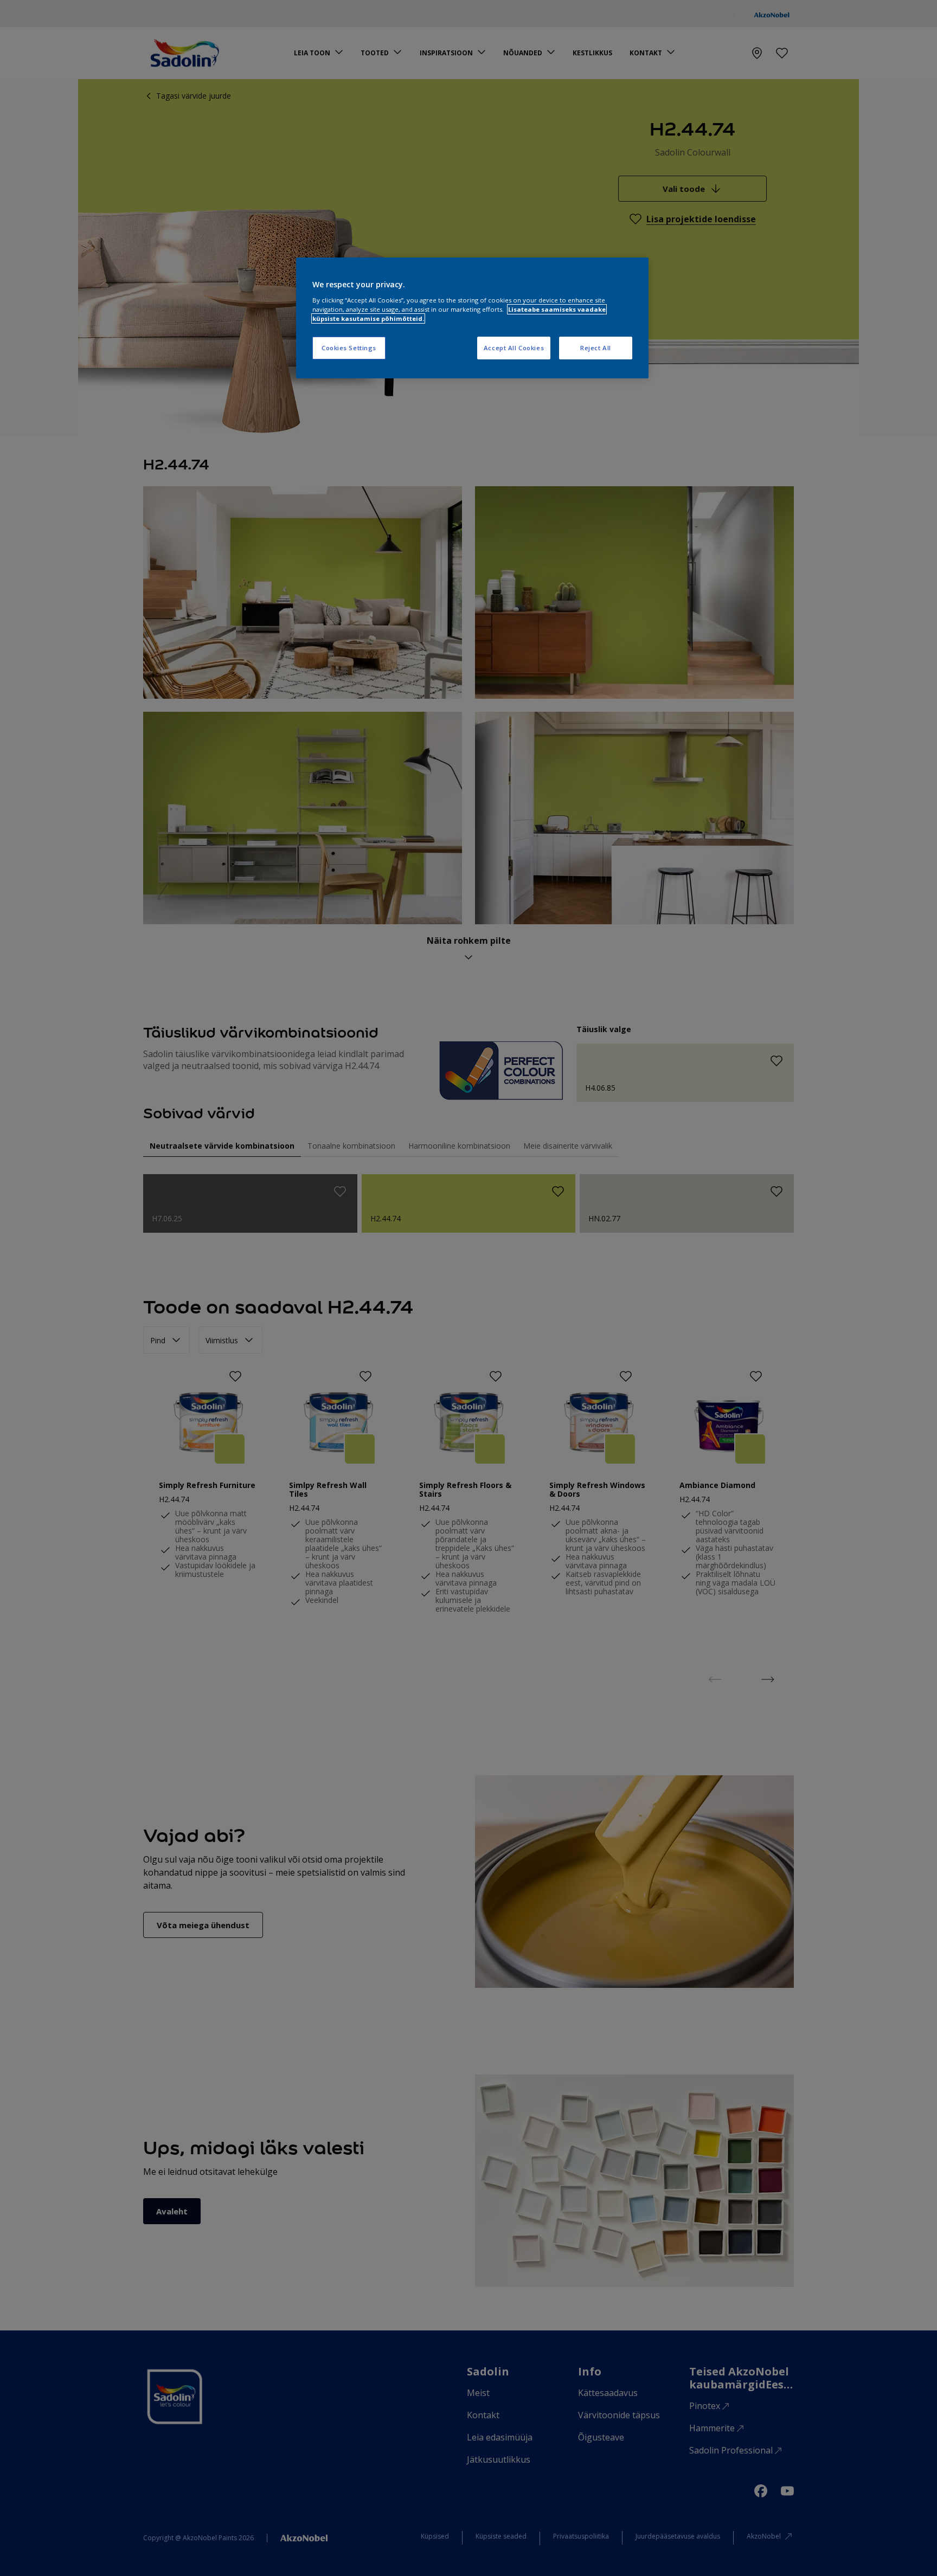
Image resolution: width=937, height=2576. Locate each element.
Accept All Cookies (514, 348)
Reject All (596, 348)
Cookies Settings (349, 348)
